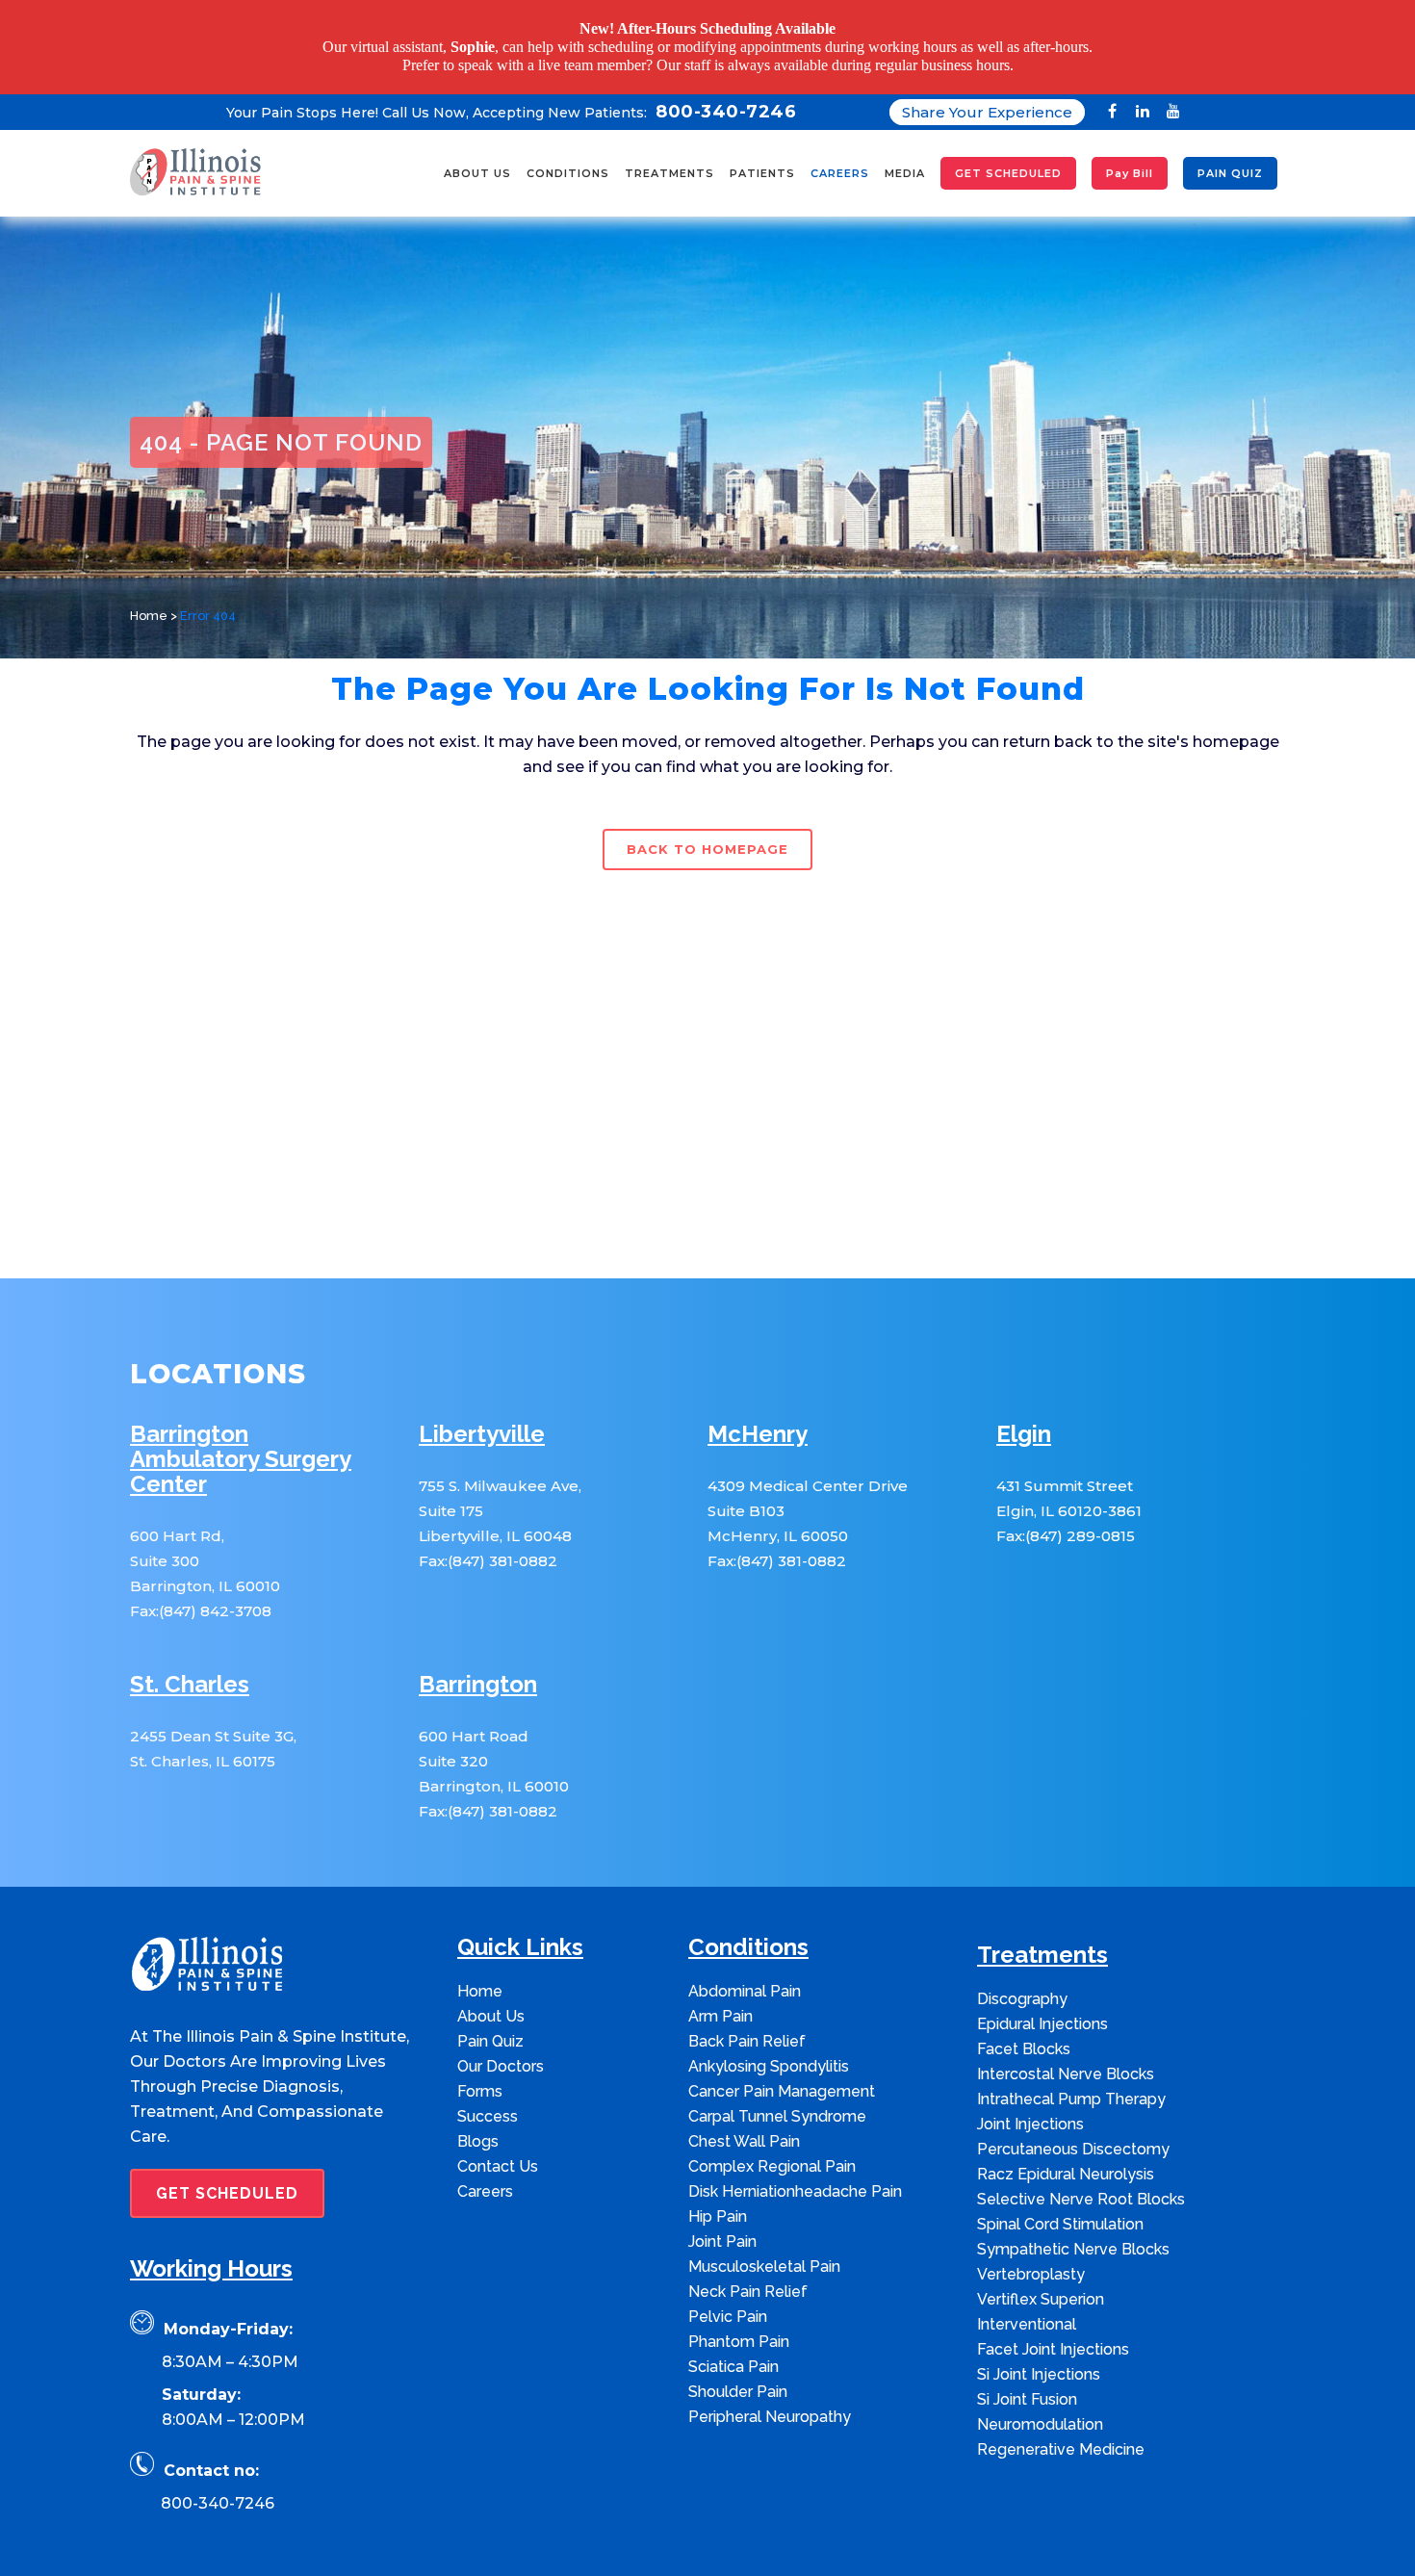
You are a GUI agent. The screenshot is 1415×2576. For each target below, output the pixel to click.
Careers (485, 2173)
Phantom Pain (739, 2323)
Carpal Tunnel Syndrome (777, 2098)
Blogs (478, 2123)
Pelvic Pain (728, 2298)
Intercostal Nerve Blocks (1066, 2056)
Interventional (1027, 2306)
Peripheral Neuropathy (770, 2398)
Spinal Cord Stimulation (1060, 2206)
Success (488, 2098)
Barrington (478, 1667)
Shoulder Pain (738, 2373)
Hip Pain (718, 2198)
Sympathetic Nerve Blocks (1073, 2231)
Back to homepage (707, 832)
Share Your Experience (987, 94)
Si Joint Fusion (1027, 2381)
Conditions (748, 1930)
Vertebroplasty (1031, 2256)
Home (149, 598)
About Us (491, 1998)
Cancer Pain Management (782, 2073)
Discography (1022, 1981)
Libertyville (482, 1417)
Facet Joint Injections (1053, 2331)
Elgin (1024, 1417)
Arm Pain (720, 1998)
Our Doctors (501, 2048)
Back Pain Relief (747, 2023)
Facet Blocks (1024, 2031)
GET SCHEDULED (227, 2175)
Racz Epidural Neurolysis (1066, 2156)
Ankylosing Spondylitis (769, 2048)
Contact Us (498, 2148)
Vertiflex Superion (1041, 2281)
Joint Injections (1030, 2106)
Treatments (1042, 1937)
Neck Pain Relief (748, 2273)
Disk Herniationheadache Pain (795, 2173)
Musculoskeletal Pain (764, 2248)
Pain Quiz (490, 2023)
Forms (480, 2073)
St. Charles (190, 1667)
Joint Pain (722, 2223)
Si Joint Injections (1039, 2356)
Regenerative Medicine (1061, 2431)
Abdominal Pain (745, 1973)
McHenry (758, 1417)
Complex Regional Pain (772, 2148)
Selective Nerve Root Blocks (1081, 2181)
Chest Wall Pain (744, 2123)
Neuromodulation (1040, 2406)
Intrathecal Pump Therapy (1071, 2081)
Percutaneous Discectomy (1073, 2131)
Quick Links (520, 1930)
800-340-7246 (218, 2485)
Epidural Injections (1042, 2006)
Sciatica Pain (733, 2348)
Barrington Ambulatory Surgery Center (241, 1442)
